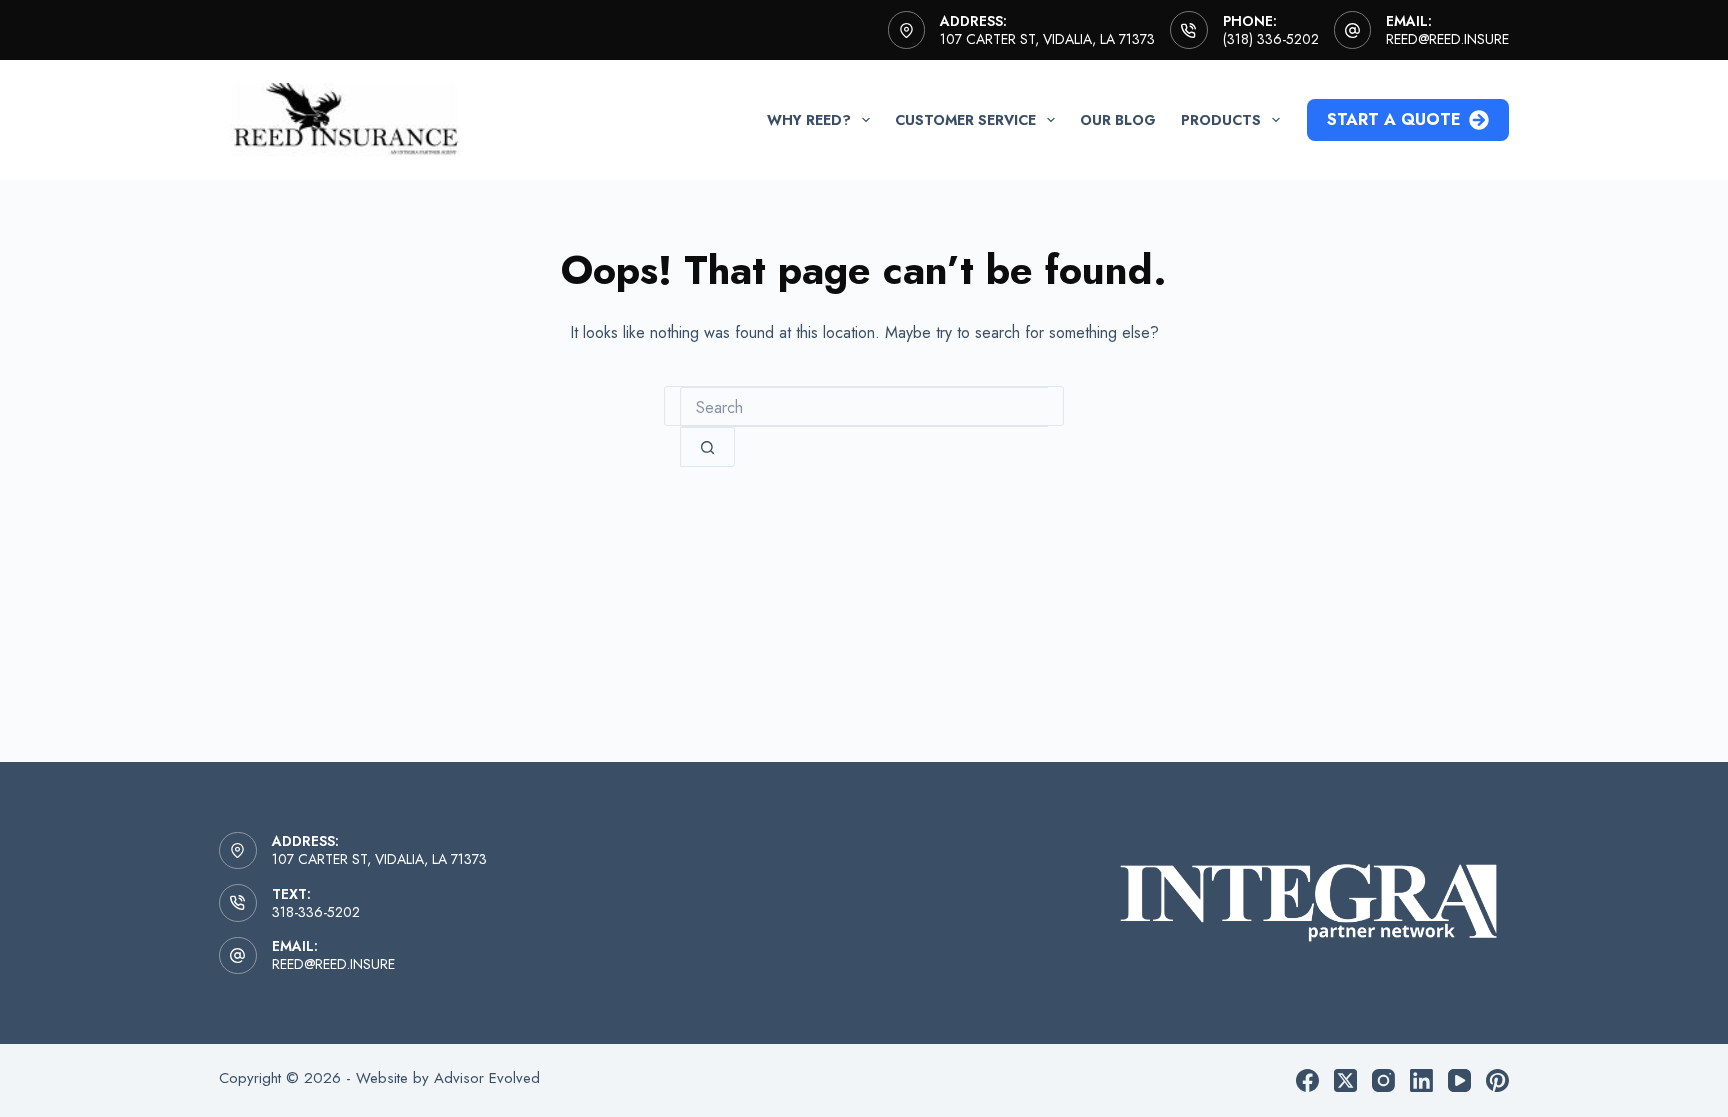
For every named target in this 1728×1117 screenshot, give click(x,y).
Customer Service (965, 120)
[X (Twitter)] (1345, 1080)
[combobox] (864, 407)
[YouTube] (1459, 1080)
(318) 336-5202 (1271, 39)
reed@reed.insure (1447, 39)
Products (1221, 120)
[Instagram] (1383, 1080)
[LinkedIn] (1421, 1080)
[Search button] (707, 447)
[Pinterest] (1497, 1080)
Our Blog (1118, 120)
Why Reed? (809, 120)
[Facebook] (1307, 1080)
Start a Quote (1394, 119)
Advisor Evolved (487, 1078)
